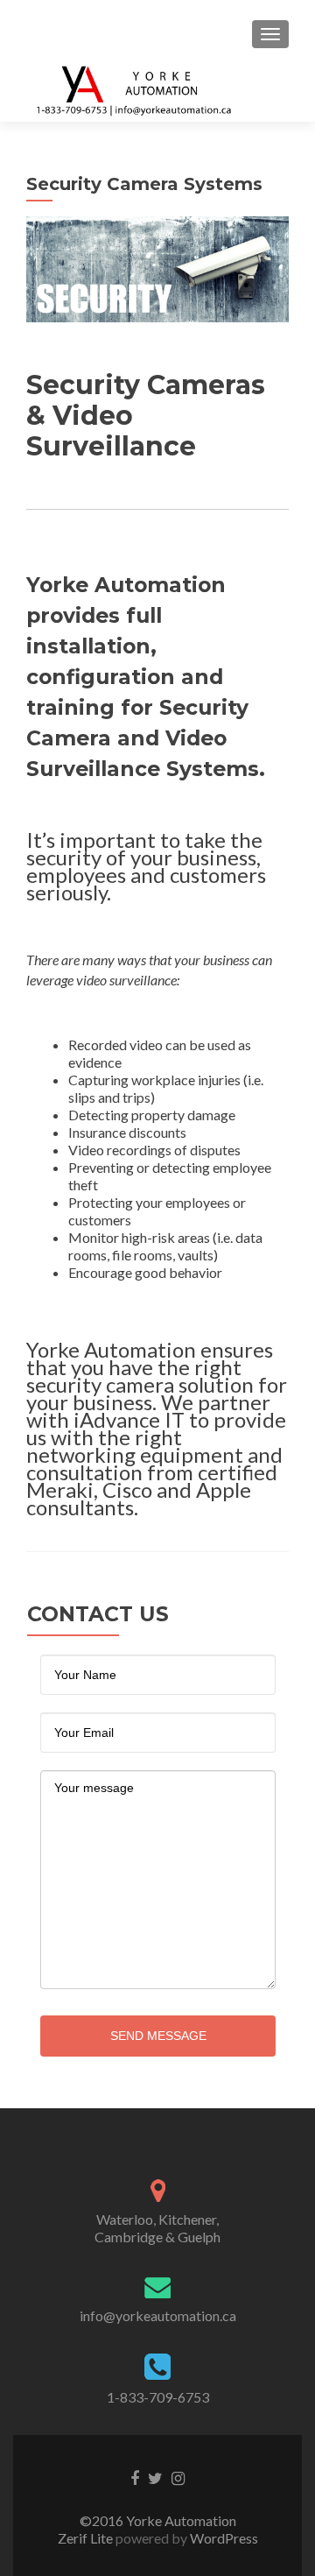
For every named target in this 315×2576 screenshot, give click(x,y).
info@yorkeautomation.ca (158, 2315)
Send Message (158, 2036)
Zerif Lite (87, 2538)
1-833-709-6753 (158, 2397)
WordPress (223, 2538)
